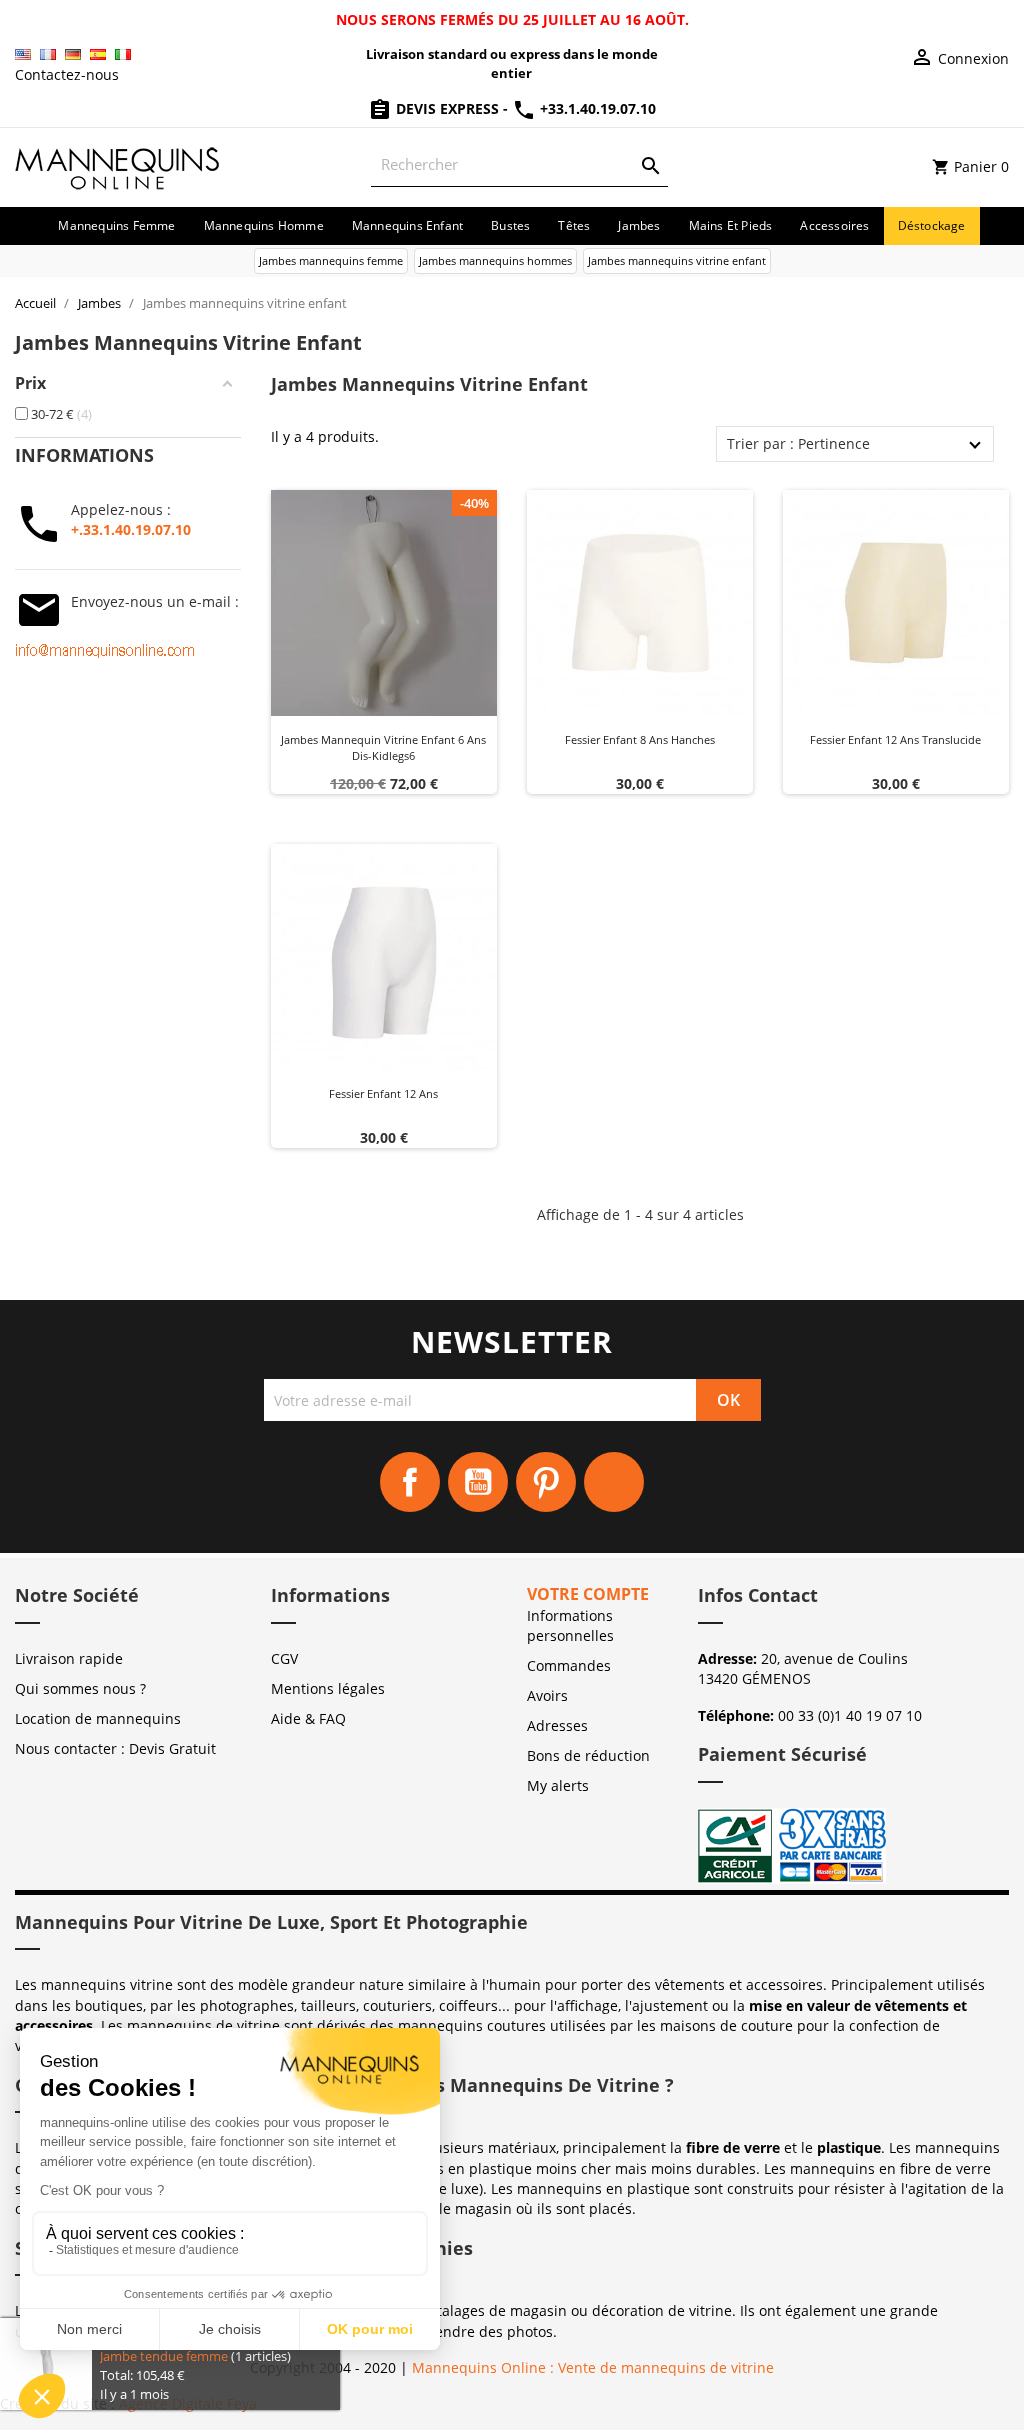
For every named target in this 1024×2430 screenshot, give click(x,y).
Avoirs (547, 1695)
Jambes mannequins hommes (495, 260)
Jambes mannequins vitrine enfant (677, 260)
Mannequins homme (264, 225)
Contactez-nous (67, 74)
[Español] (98, 54)
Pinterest (546, 1482)
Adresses (557, 1725)
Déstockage (932, 225)
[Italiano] (123, 54)
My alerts (558, 1785)
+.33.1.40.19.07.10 (131, 529)
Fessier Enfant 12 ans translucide (895, 739)
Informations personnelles (570, 1625)
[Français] (48, 54)
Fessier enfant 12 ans (383, 1093)
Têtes (574, 225)
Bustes (510, 225)
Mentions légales (328, 1688)
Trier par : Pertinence (798, 443)
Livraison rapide (69, 1658)
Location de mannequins (98, 1718)
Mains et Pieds (731, 225)
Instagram (614, 1482)
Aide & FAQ (308, 1718)
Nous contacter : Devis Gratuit (115, 1748)
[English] (23, 54)
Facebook (410, 1482)
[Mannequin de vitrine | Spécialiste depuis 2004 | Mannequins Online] (118, 165)
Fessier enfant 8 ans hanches (640, 739)
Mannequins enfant (407, 225)
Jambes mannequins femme (331, 260)
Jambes (639, 225)
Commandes (569, 1665)
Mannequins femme (116, 225)
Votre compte (588, 1594)
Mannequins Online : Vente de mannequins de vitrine (593, 2367)
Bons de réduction (588, 1755)
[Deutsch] (73, 54)
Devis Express (447, 108)
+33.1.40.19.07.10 (596, 108)
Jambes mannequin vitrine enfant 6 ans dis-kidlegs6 (383, 747)
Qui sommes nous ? (80, 1688)
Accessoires (834, 225)
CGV (284, 1658)
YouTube (478, 1482)
